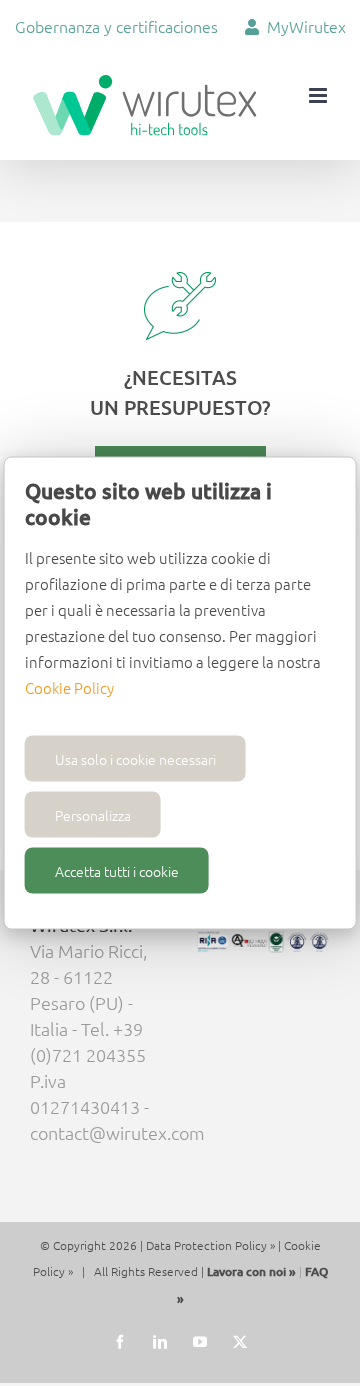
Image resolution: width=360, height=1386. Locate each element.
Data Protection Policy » (210, 1245)
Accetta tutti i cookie (117, 871)
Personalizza (93, 815)
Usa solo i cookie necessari (135, 759)
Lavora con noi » (251, 1271)
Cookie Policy (69, 687)
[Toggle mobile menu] (319, 95)
